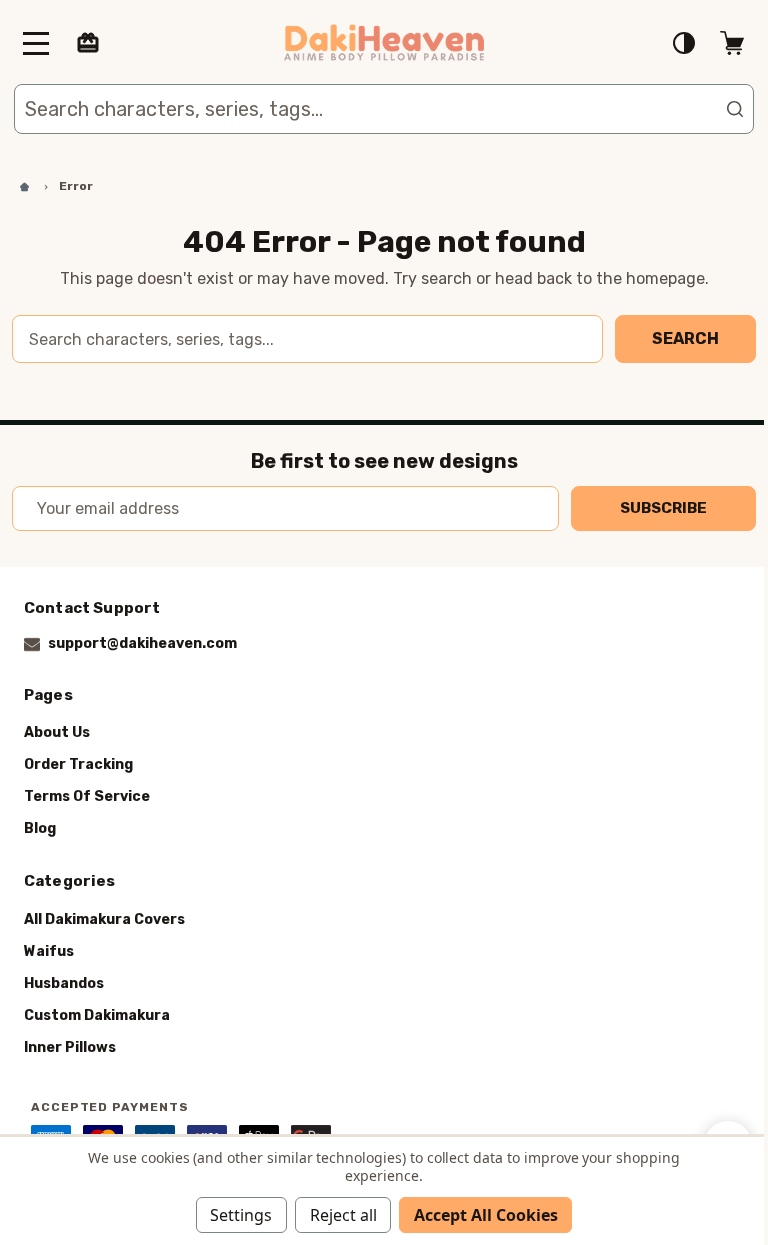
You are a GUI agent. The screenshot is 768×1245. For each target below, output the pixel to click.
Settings (241, 1215)
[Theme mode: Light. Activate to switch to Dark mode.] (684, 43)
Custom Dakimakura (97, 1014)
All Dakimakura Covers (104, 918)
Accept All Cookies (486, 1215)
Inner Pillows (70, 1046)
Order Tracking (78, 764)
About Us (57, 732)
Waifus (49, 950)
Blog (40, 828)
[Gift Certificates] (88, 43)
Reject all (343, 1215)
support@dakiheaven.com (142, 643)
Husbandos (64, 982)
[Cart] (732, 43)
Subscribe (663, 508)
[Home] (23, 186)
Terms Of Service (87, 796)
